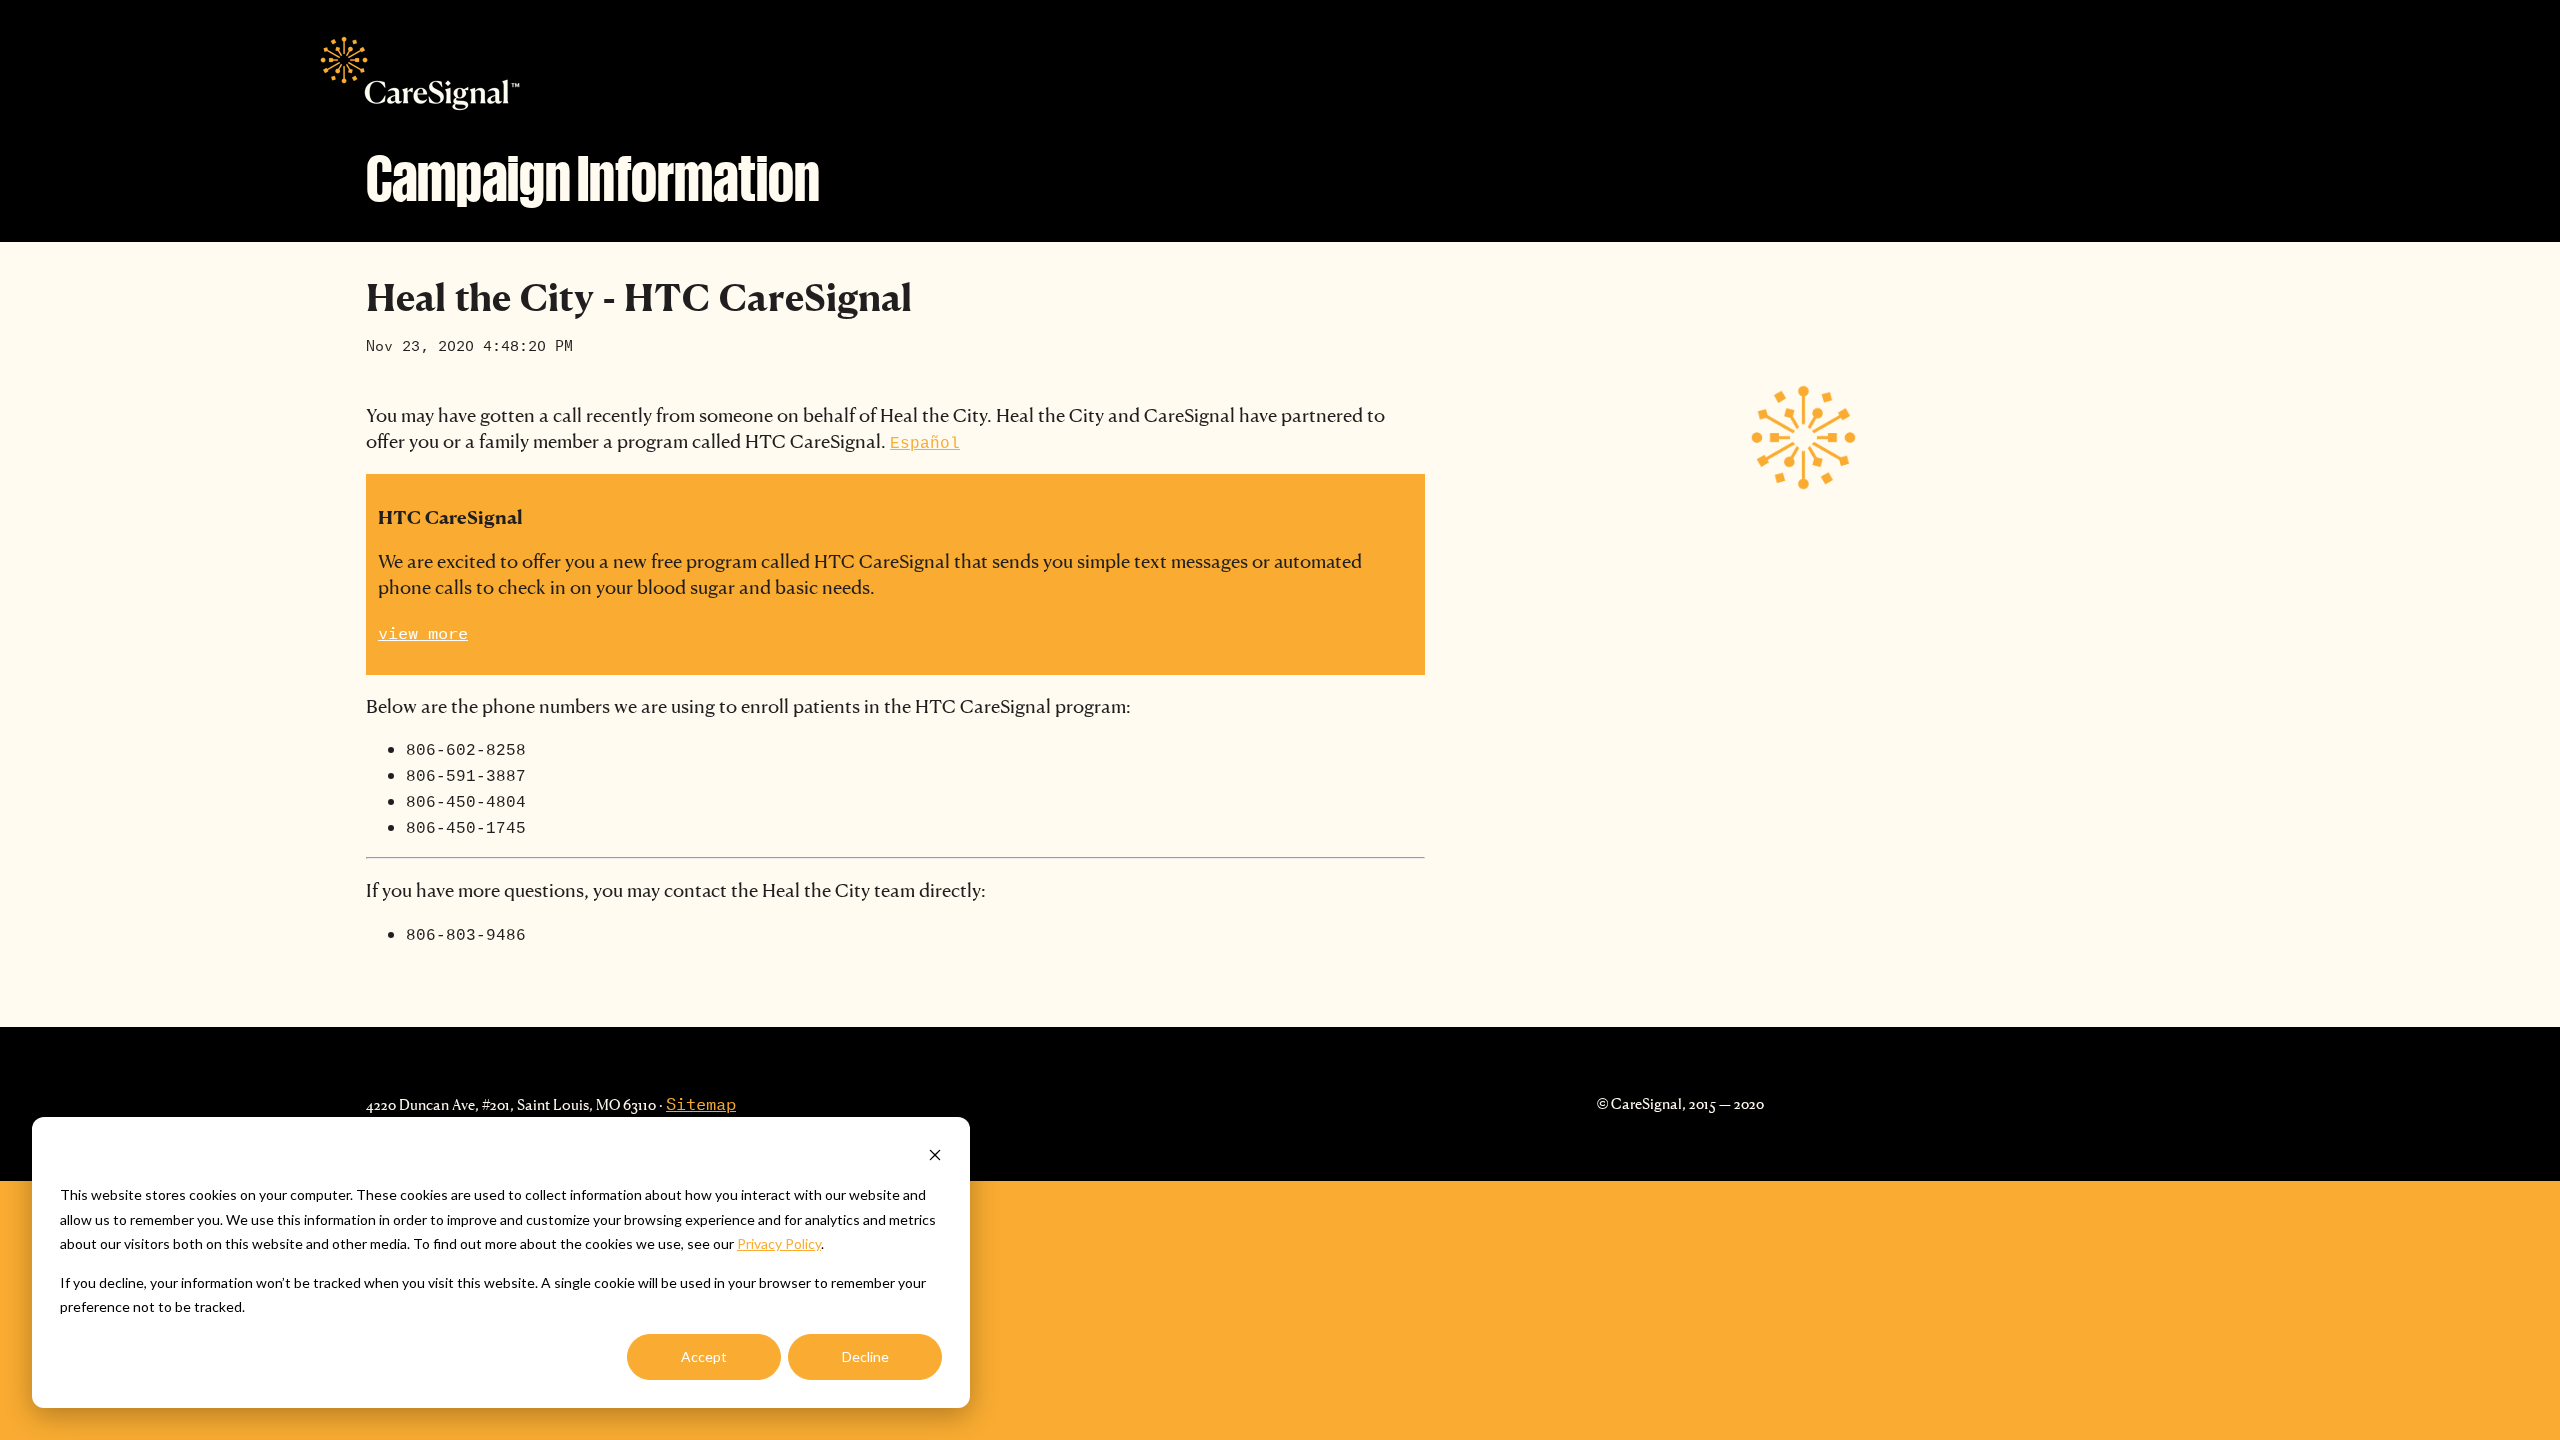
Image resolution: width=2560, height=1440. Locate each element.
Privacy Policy (779, 1243)
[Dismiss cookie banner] (935, 1157)
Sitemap (701, 1101)
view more (423, 630)
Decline (865, 1356)
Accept (704, 1356)
